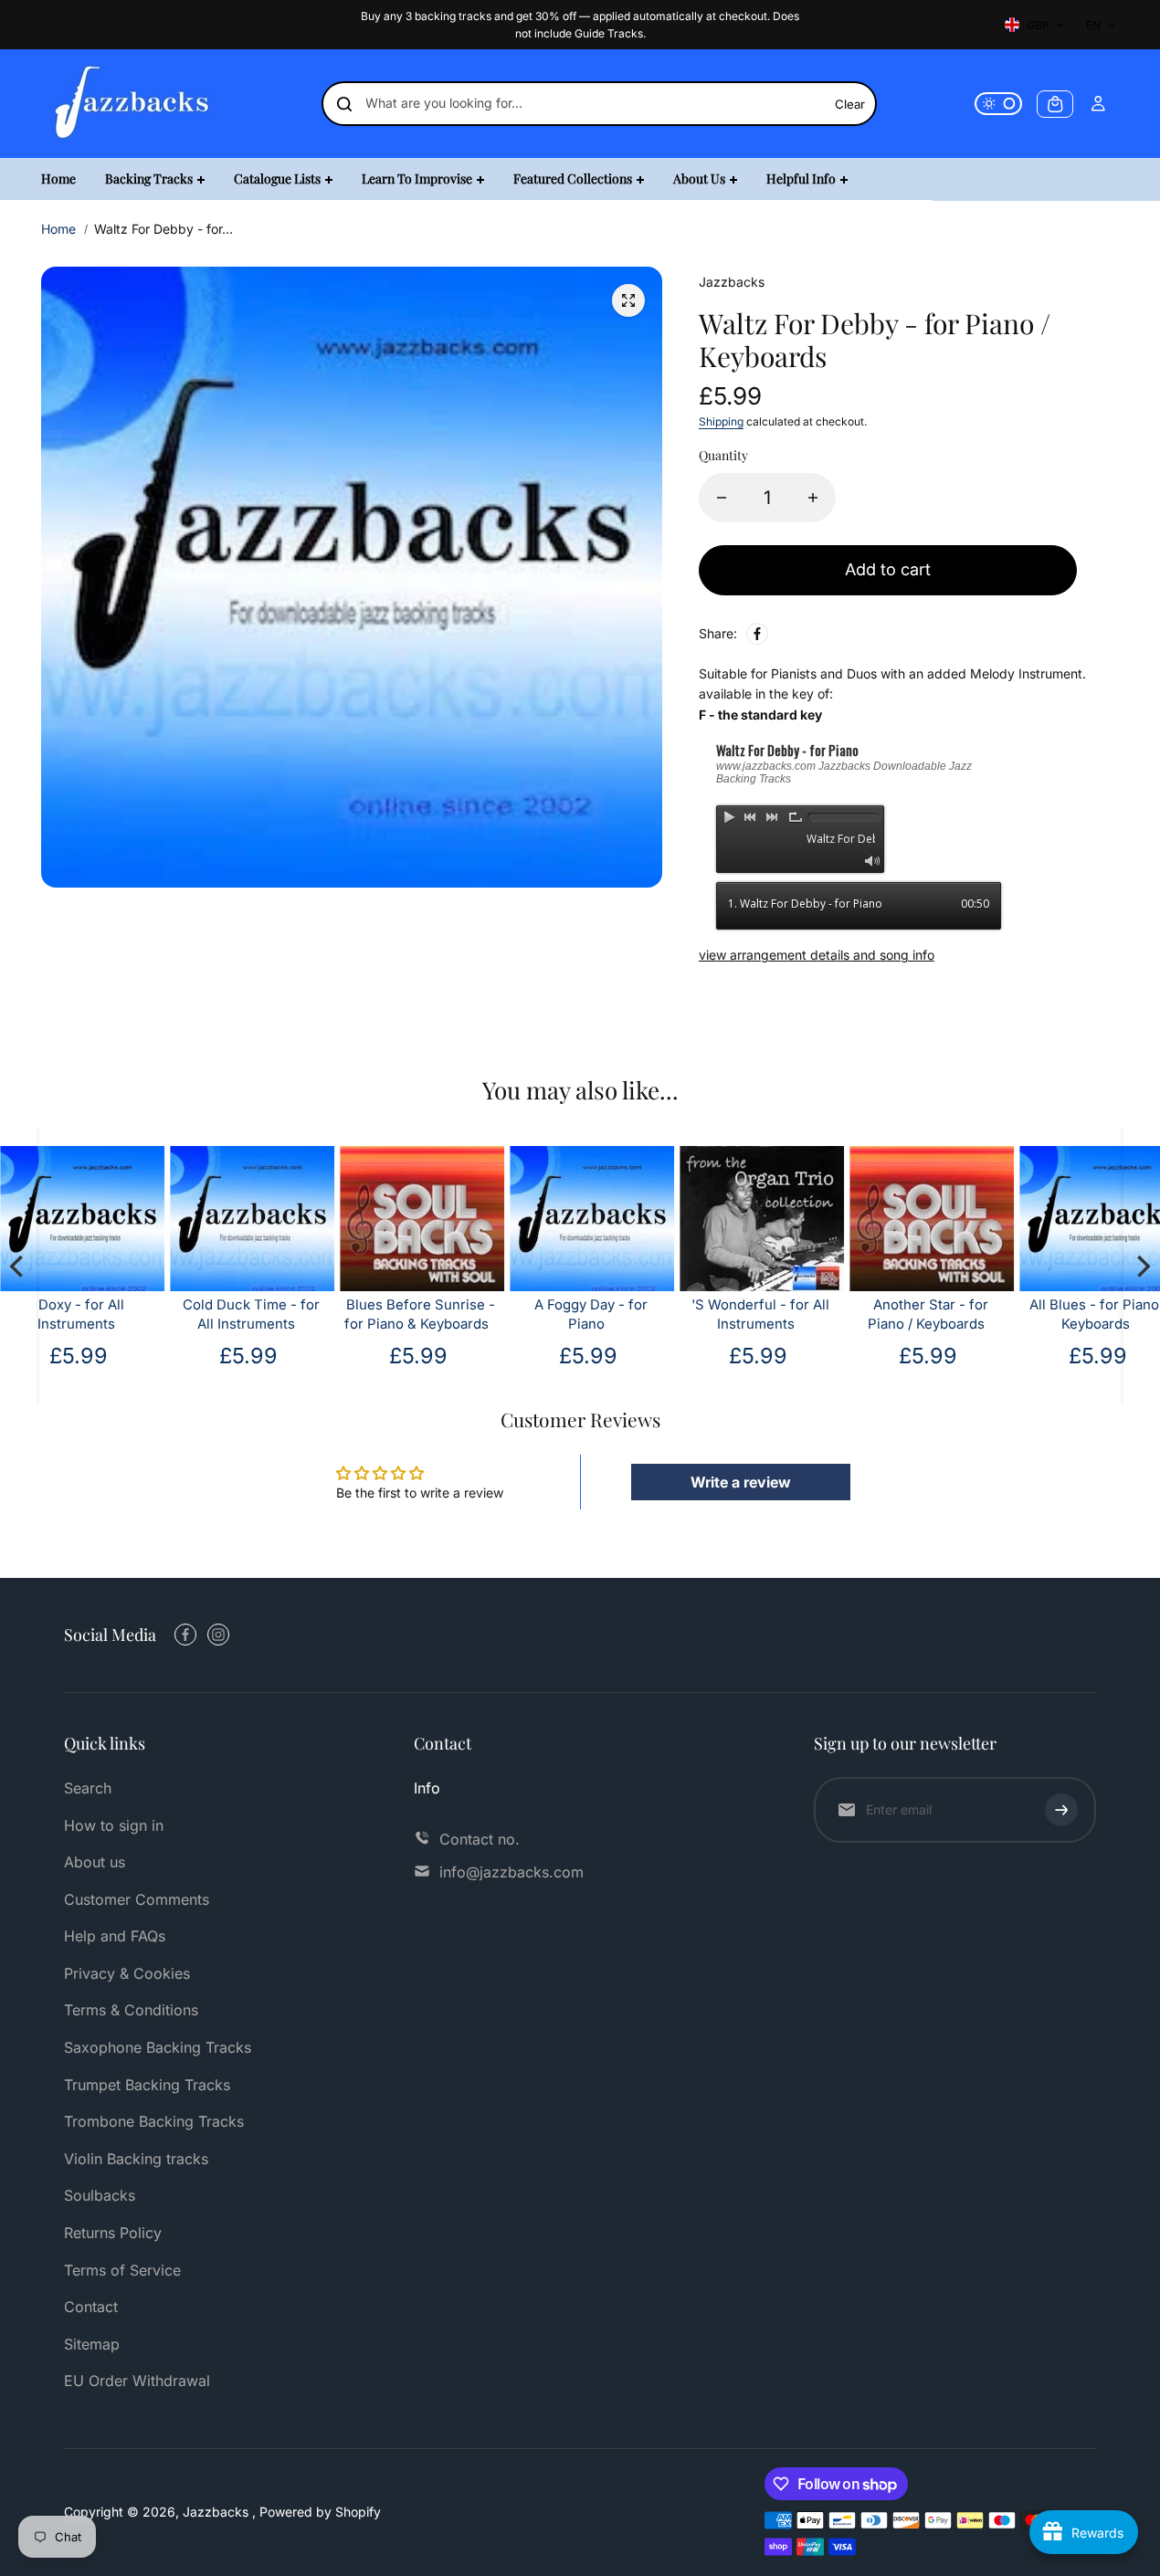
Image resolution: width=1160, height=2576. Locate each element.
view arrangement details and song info (817, 955)
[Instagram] (218, 1635)
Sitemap (92, 2344)
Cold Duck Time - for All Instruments (250, 1314)
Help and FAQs (115, 1936)
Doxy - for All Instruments (80, 1314)
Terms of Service (122, 2270)
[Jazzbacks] (132, 104)
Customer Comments (137, 1899)
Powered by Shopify (320, 2512)
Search (88, 1788)
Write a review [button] (741, 1482)
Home (58, 229)
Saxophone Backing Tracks (158, 2047)
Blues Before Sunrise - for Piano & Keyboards (419, 1314)
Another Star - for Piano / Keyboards (927, 1314)
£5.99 (418, 1356)
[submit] (1061, 1810)
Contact (91, 2307)
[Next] (1142, 1267)
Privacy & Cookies (127, 1973)
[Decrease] (722, 498)
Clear (850, 104)
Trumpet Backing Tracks (147, 2085)
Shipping (721, 421)
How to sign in (114, 1825)
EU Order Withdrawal (137, 2381)
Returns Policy (113, 2233)
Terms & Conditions (131, 2010)
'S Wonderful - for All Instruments (760, 1314)
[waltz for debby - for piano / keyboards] (628, 300)
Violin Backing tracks (136, 2159)
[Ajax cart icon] (1055, 104)
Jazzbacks (217, 2512)
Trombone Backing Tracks (154, 2121)
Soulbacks (100, 2195)
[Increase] (813, 498)
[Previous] (18, 1267)
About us (95, 1862)
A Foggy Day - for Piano (590, 1314)
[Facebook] (757, 634)
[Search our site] (344, 104)
